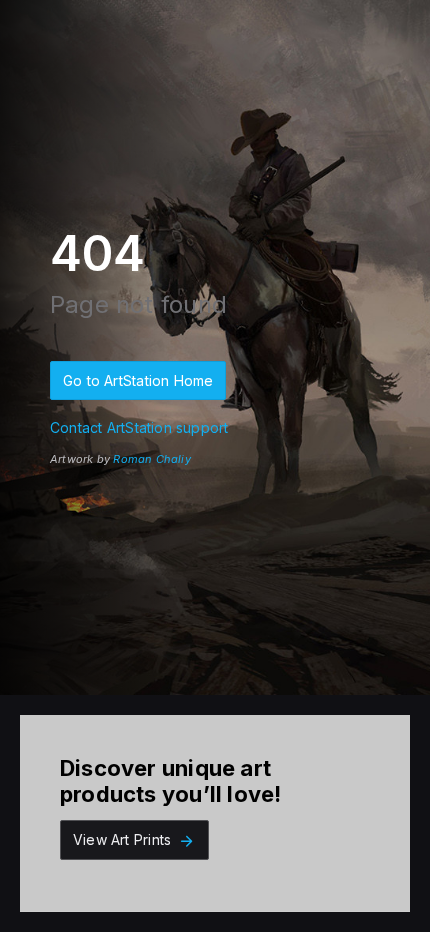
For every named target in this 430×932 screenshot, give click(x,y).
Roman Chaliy (152, 459)
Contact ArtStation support (139, 427)
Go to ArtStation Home (138, 380)
